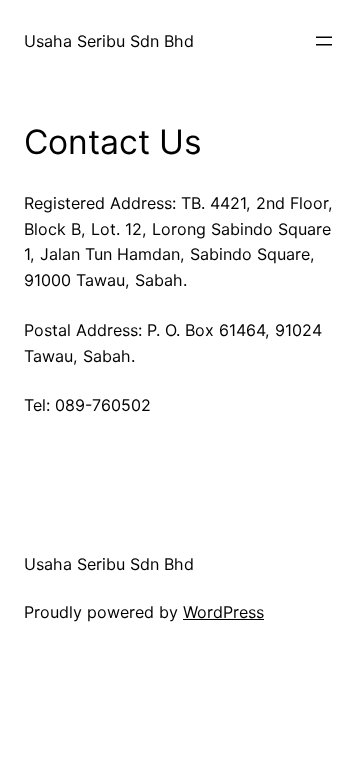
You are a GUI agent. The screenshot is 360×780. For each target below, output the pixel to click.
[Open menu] (324, 41)
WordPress (223, 612)
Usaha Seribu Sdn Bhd (109, 41)
